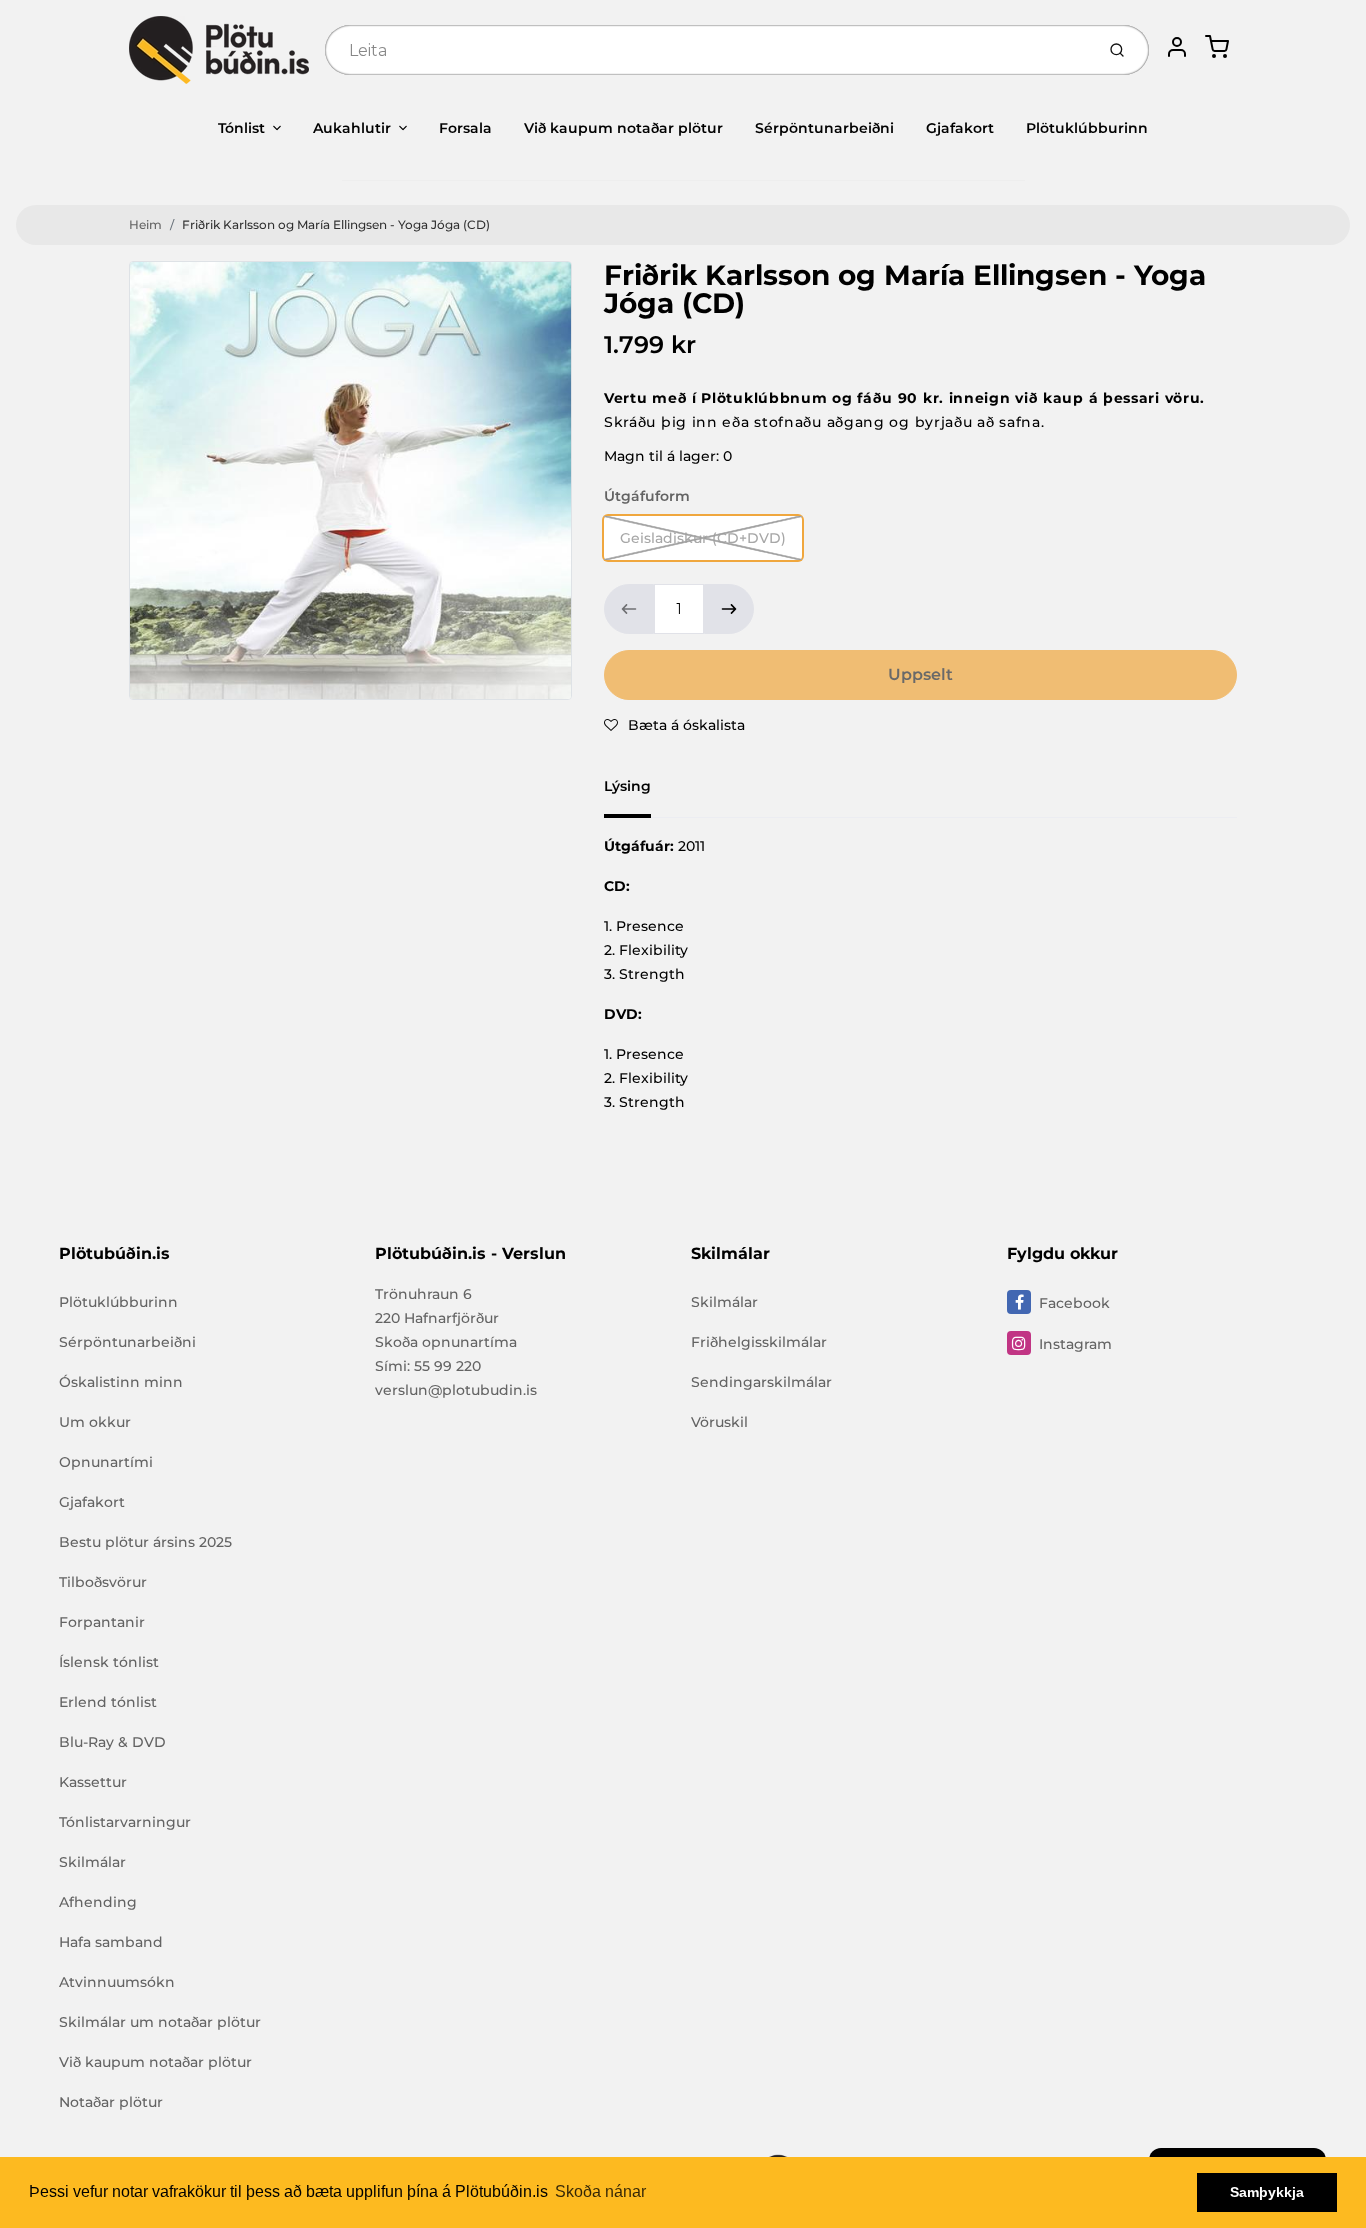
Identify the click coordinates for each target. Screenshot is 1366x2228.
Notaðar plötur (111, 2102)
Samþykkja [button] (1267, 2192)
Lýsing (627, 786)
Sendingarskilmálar (761, 1382)
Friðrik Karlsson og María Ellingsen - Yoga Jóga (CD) (336, 224)
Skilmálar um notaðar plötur (160, 2022)
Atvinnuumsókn (117, 1982)
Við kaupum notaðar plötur (623, 128)
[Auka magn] (729, 609)
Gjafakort (960, 128)
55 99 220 (447, 1366)
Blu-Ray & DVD (112, 1742)
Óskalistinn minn (121, 1382)
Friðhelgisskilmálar (759, 1342)
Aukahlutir (352, 128)
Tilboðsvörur (103, 1582)
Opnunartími (106, 1462)
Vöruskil (719, 1422)
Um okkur (95, 1422)
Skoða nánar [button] (600, 2191)
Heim (145, 224)
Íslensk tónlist (109, 1662)
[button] (674, 725)
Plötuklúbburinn (1087, 128)
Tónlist (241, 128)
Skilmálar (92, 1862)
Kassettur (93, 1782)
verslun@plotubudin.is (456, 1390)
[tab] (639, 792)
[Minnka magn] (629, 609)
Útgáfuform (647, 496)
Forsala (465, 128)
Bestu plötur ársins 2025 (145, 1542)
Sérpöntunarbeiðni (824, 128)
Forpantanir (102, 1622)
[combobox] (707, 50)
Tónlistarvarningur (125, 1822)
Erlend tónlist (108, 1702)
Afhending (98, 1902)
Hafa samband (111, 1942)
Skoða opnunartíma (446, 1342)
